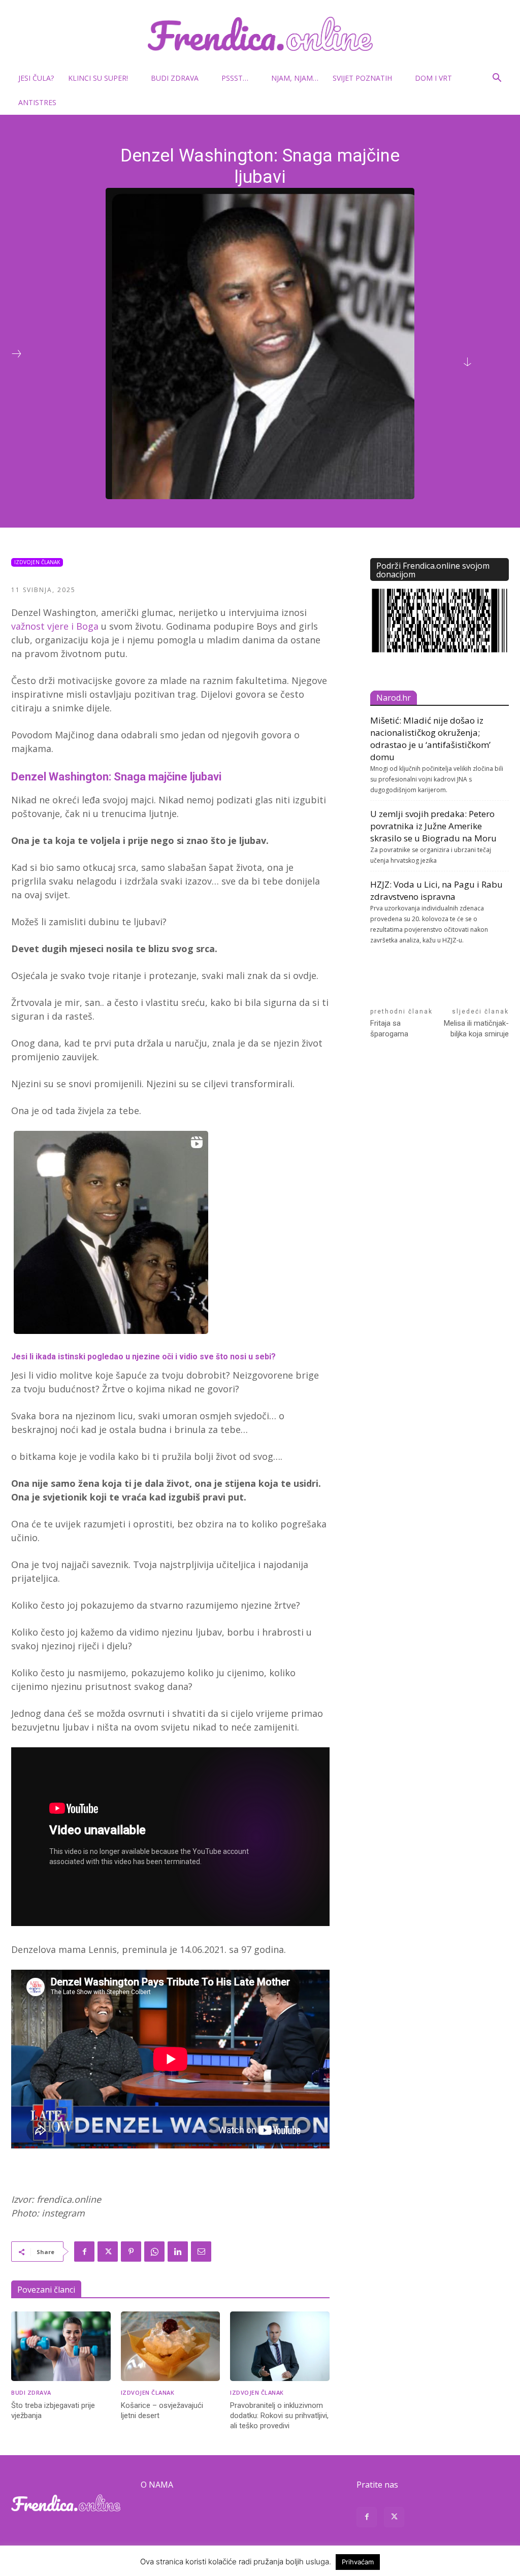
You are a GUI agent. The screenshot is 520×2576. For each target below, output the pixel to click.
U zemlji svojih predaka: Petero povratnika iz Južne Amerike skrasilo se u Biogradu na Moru (433, 826)
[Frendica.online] (260, 34)
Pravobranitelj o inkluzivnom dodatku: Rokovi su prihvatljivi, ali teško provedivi (279, 2416)
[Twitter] (108, 2252)
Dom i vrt (433, 78)
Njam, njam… (295, 78)
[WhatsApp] (154, 2252)
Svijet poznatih (362, 78)
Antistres (37, 102)
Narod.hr (394, 698)
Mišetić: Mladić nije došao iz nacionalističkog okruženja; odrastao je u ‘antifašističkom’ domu (430, 739)
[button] (497, 79)
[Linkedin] (178, 2252)
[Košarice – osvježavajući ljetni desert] (171, 2346)
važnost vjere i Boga (55, 626)
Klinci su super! (98, 78)
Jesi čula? (36, 78)
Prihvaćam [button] (358, 2562)
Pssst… (235, 78)
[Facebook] (84, 2252)
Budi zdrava (175, 78)
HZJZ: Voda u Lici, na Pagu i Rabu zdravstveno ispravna (436, 890)
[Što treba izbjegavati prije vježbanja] (61, 2346)
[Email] (201, 2252)
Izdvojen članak (37, 562)
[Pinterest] (131, 2252)
